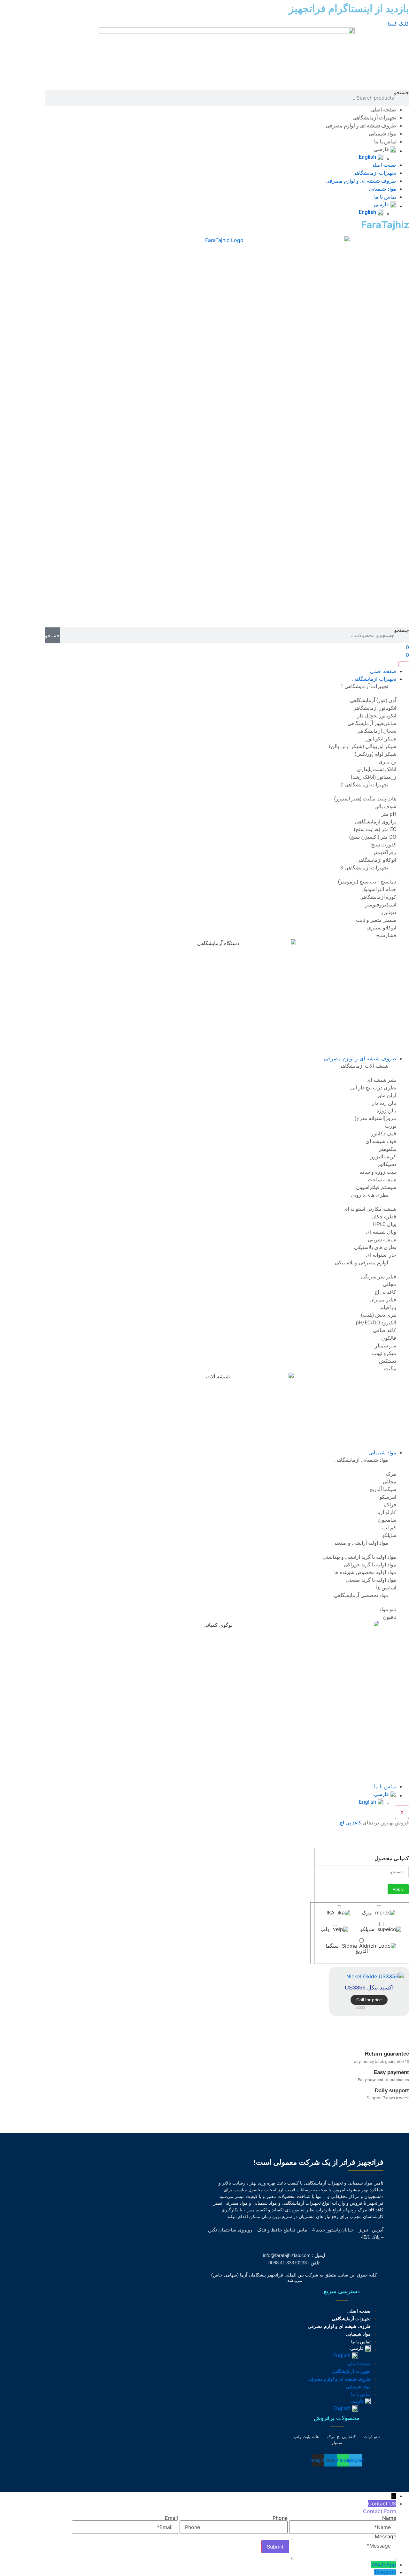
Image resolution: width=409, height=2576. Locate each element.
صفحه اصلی (383, 110)
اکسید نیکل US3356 (369, 1988)
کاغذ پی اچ (351, 1823)
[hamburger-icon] (404, 664)
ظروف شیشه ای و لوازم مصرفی (361, 126)
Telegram (385, 2572)
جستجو (401, 93)
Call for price (369, 2000)
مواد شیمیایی (382, 134)
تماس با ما (385, 142)
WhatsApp (384, 2565)
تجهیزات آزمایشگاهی (374, 118)
